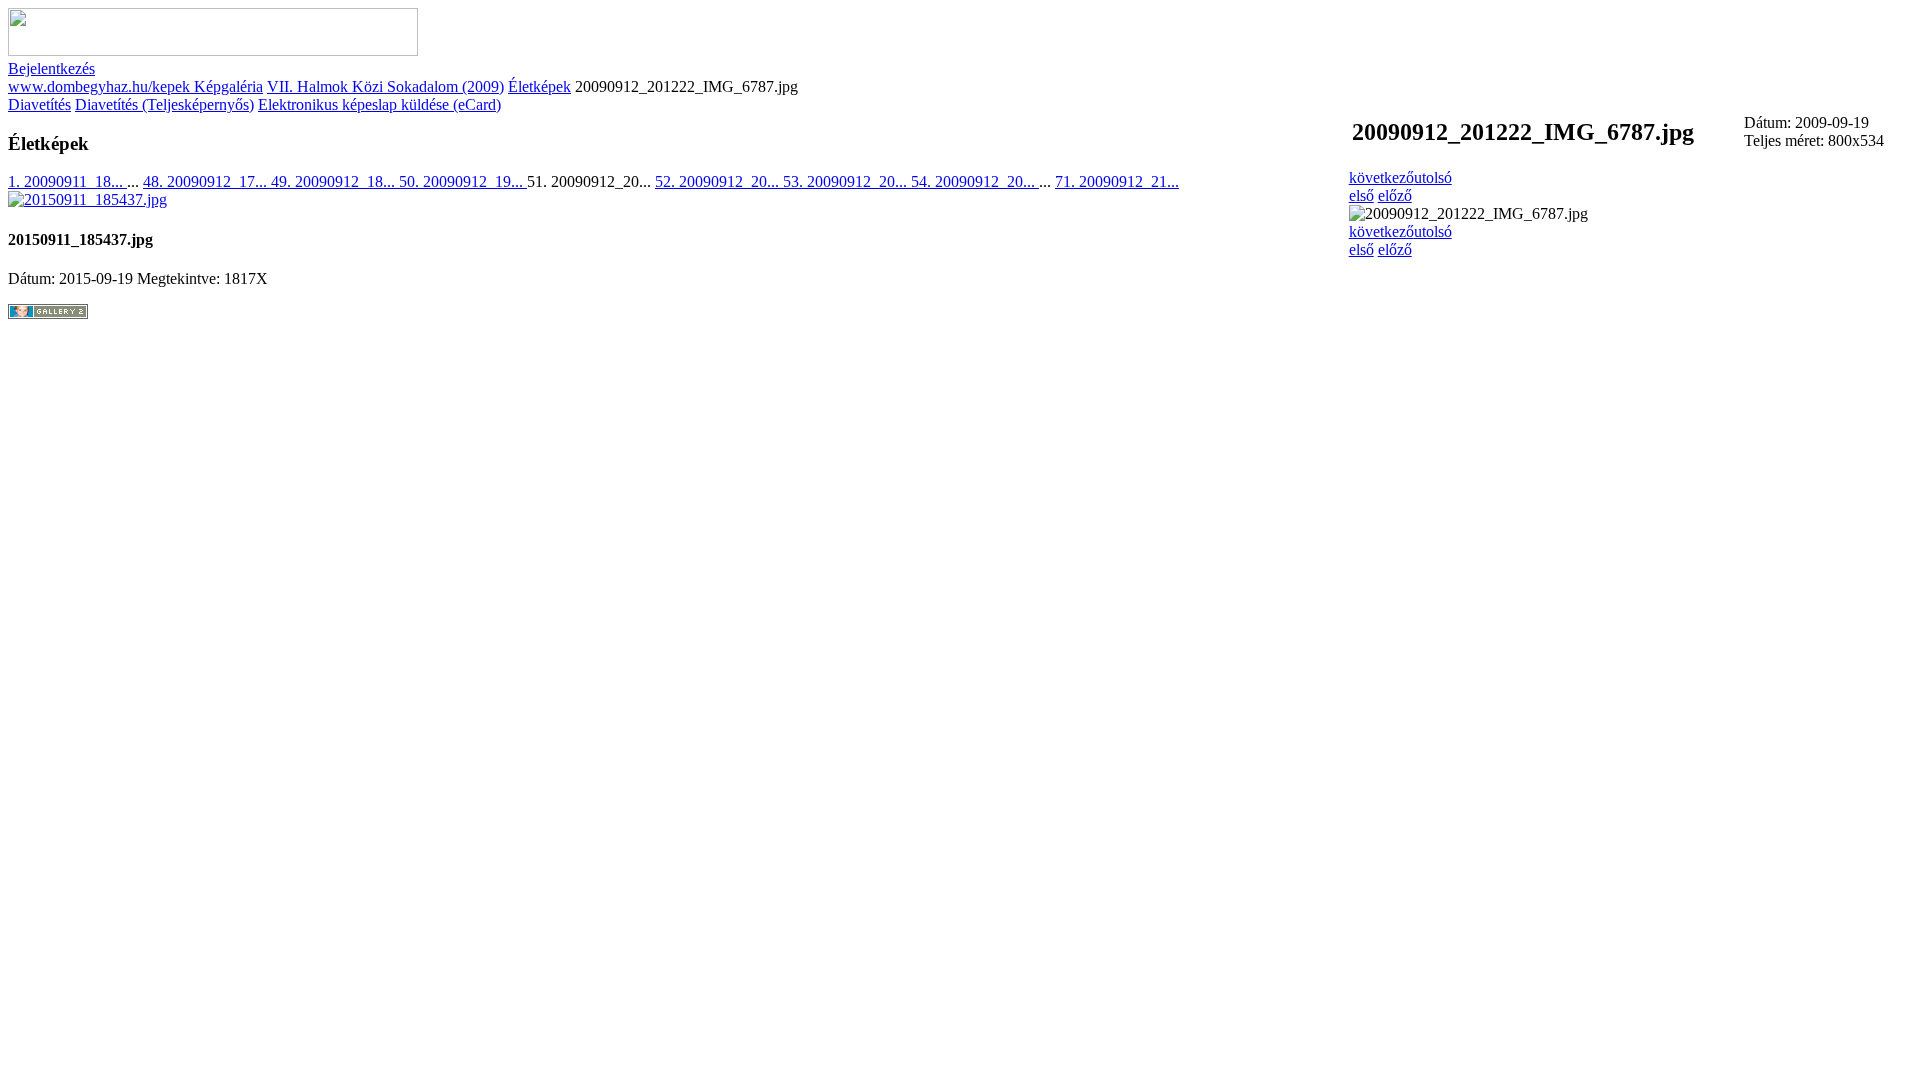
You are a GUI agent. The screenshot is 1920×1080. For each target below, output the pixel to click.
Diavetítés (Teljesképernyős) (164, 104)
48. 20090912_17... (207, 181)
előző (1395, 195)
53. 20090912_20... (847, 181)
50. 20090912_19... (463, 181)
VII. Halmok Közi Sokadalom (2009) (385, 86)
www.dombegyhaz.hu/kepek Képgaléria (135, 86)
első (1361, 195)
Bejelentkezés (51, 68)
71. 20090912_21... (1117, 181)
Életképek (539, 86)
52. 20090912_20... (719, 181)
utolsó (1433, 177)
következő (1381, 177)
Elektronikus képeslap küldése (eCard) (379, 104)
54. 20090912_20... (975, 181)
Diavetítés (39, 104)
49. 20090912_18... (335, 181)
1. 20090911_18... (67, 181)
